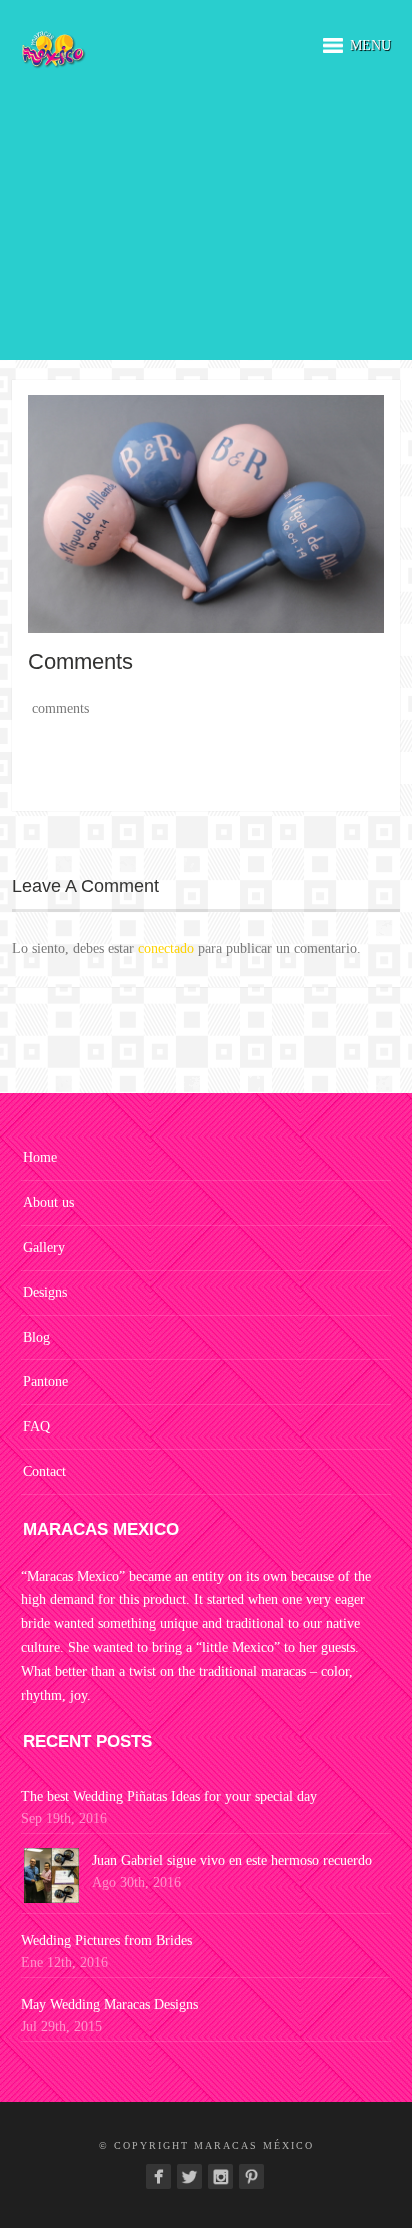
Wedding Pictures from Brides (106, 1940)
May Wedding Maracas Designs (109, 2004)
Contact (44, 1471)
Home (40, 1157)
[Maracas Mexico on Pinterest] (251, 2176)
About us (48, 1202)
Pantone (45, 1381)
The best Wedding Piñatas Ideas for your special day (169, 1796)
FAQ (36, 1426)
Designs (45, 1292)
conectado (166, 948)
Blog (36, 1337)
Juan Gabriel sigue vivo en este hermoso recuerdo (232, 1860)
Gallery (44, 1247)
